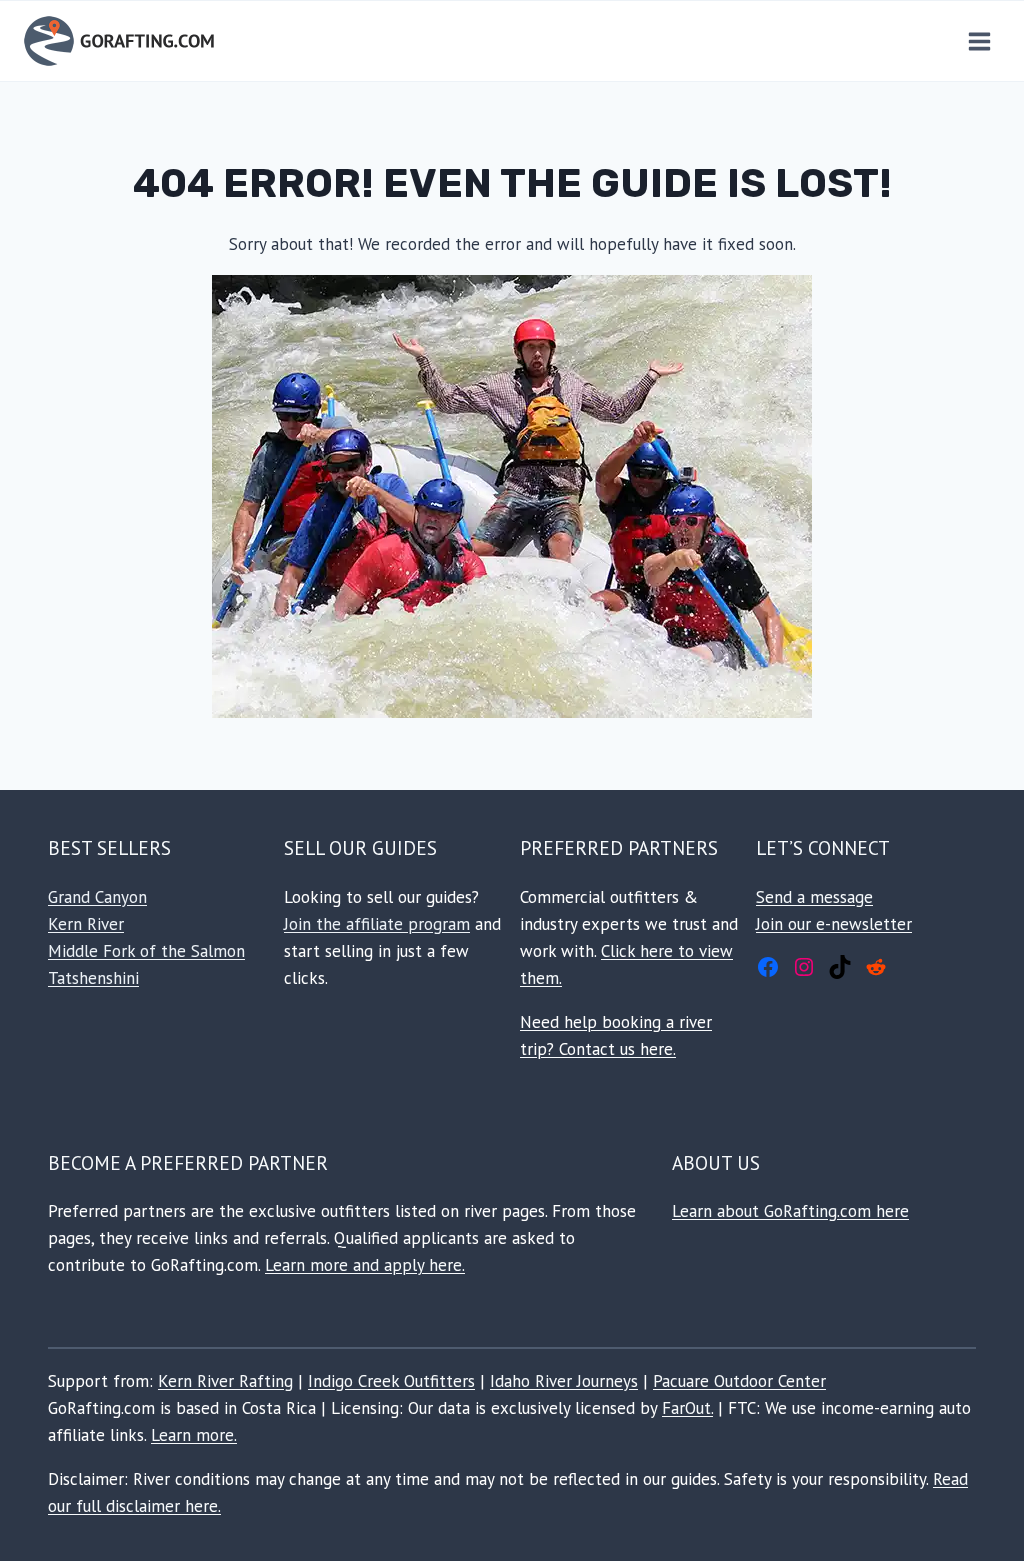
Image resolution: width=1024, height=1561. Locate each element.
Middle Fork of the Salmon (146, 951)
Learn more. (194, 1435)
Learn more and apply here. (365, 1265)
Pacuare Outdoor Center (739, 1381)
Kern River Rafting (225, 1381)
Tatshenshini (93, 978)
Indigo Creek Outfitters (391, 1381)
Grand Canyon (97, 897)
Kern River (86, 924)
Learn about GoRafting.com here (790, 1211)
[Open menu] (979, 41)
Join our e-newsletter (834, 924)
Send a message (814, 897)
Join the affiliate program (377, 924)
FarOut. (687, 1408)
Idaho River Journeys (564, 1381)
